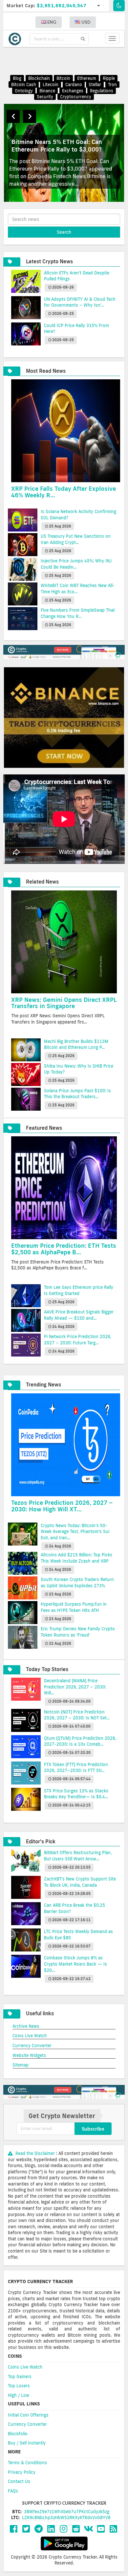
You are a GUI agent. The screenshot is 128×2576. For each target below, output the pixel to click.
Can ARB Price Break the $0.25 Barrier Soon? (75, 1908)
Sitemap (21, 2065)
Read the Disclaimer (35, 2153)
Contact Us (19, 2481)
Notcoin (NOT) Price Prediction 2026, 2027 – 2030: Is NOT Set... (77, 1715)
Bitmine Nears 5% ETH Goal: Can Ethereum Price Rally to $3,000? (57, 145)
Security (45, 97)
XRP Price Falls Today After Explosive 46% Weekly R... (64, 492)
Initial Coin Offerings (28, 2415)
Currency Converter (32, 2045)
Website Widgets (29, 2055)
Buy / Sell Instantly (27, 2443)
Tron (112, 84)
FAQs (13, 2491)
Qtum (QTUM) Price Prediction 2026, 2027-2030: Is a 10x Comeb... (80, 1741)
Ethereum (87, 79)
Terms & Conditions (27, 2463)
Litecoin (51, 84)
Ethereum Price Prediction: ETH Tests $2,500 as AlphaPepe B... (64, 1249)
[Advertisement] (68, 61)
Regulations (102, 91)
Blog (17, 79)
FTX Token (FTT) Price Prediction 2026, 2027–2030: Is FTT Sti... (76, 1768)
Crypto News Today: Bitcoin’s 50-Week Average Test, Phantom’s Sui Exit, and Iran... (75, 1532)
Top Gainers (20, 2376)
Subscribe (93, 2129)
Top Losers (19, 2386)
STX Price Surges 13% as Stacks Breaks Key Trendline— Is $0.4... (76, 1794)
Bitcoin (63, 79)
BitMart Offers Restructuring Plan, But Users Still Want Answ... (78, 1856)
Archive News (26, 2026)
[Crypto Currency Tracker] (16, 39)
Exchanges (73, 91)
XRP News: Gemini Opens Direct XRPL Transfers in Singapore (64, 1003)
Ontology (24, 91)
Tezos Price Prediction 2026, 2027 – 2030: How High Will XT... (62, 1506)
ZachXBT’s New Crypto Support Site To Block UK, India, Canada (80, 1882)
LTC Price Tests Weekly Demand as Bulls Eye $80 (78, 1935)
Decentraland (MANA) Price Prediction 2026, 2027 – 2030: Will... (75, 1687)
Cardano (74, 84)
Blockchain (39, 79)
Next (30, 116)
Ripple (109, 79)
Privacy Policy (22, 2472)
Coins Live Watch (30, 2036)
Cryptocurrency (76, 97)
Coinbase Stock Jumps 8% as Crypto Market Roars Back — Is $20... (75, 1964)
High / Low (19, 2395)
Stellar (95, 84)
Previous (13, 116)
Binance (47, 91)
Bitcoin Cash (24, 84)
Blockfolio (18, 2434)
